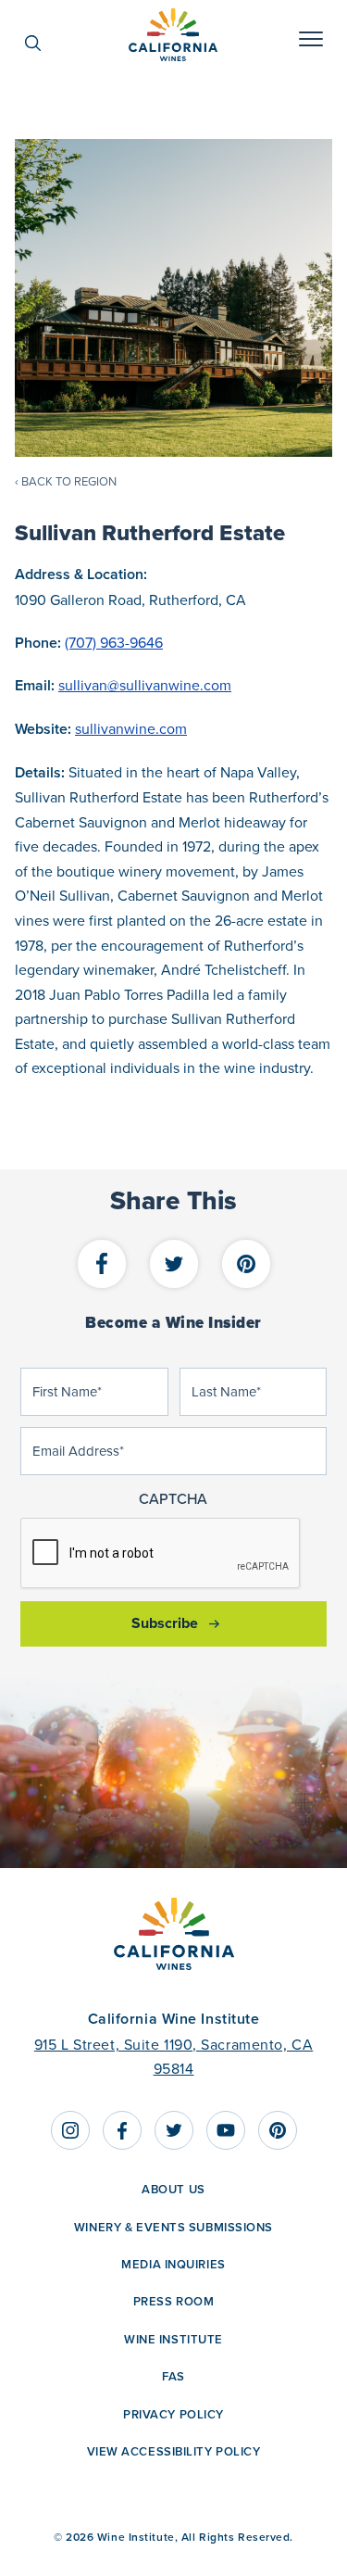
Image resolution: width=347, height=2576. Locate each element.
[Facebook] (102, 1265)
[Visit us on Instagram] (70, 2130)
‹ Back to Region (66, 481)
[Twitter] (174, 1265)
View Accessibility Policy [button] (174, 2451)
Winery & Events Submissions (173, 2227)
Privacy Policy (173, 2414)
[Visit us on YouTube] (226, 2130)
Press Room (174, 2301)
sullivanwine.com (131, 728)
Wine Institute (173, 2339)
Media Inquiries (173, 2264)
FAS (173, 2376)
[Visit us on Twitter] (174, 2130)
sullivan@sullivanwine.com (145, 685)
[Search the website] (42, 43)
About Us (173, 2189)
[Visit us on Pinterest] (278, 2130)
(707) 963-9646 (114, 642)
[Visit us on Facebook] (122, 2130)
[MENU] (311, 43)
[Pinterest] (246, 1265)
